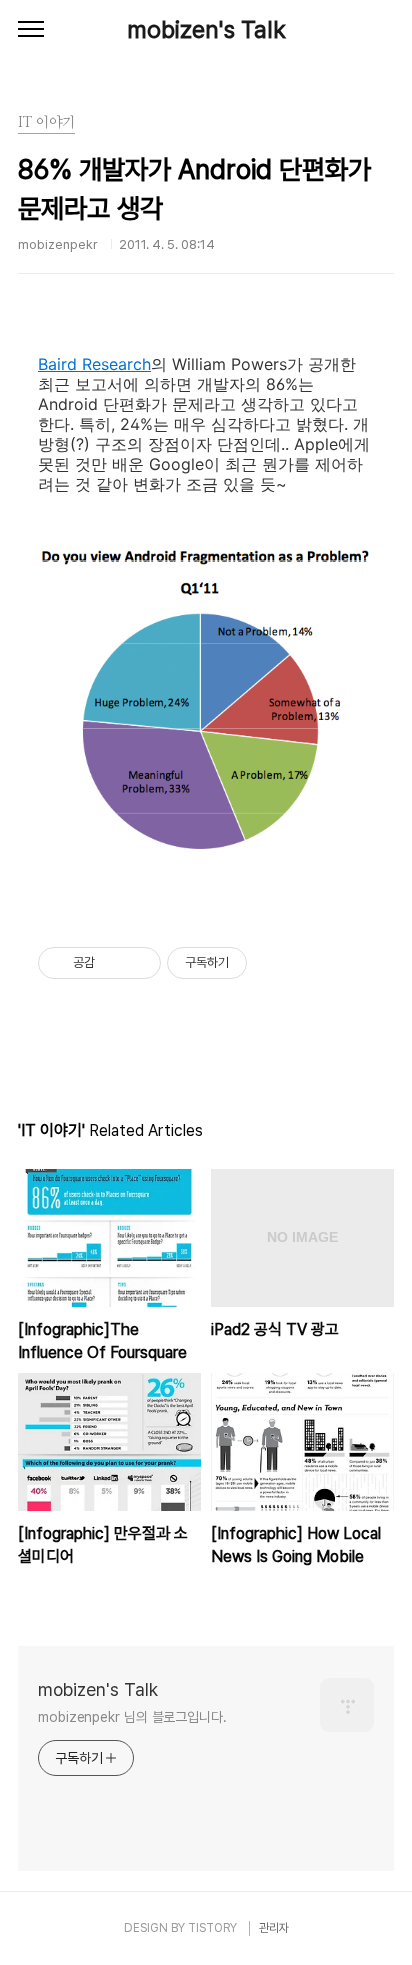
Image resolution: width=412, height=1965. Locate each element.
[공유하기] (113, 963)
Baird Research (94, 364)
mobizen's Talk (206, 29)
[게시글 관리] (138, 963)
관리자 (274, 1928)
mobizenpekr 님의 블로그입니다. (132, 1717)
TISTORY (212, 1928)
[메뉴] (31, 30)
